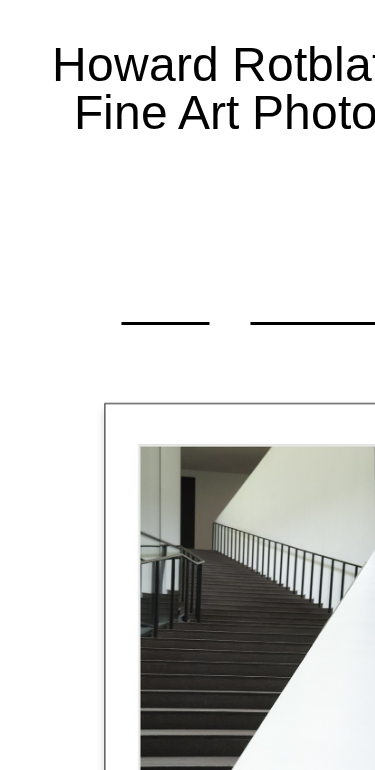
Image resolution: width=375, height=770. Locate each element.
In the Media (160, 229)
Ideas (165, 307)
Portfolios (195, 175)
